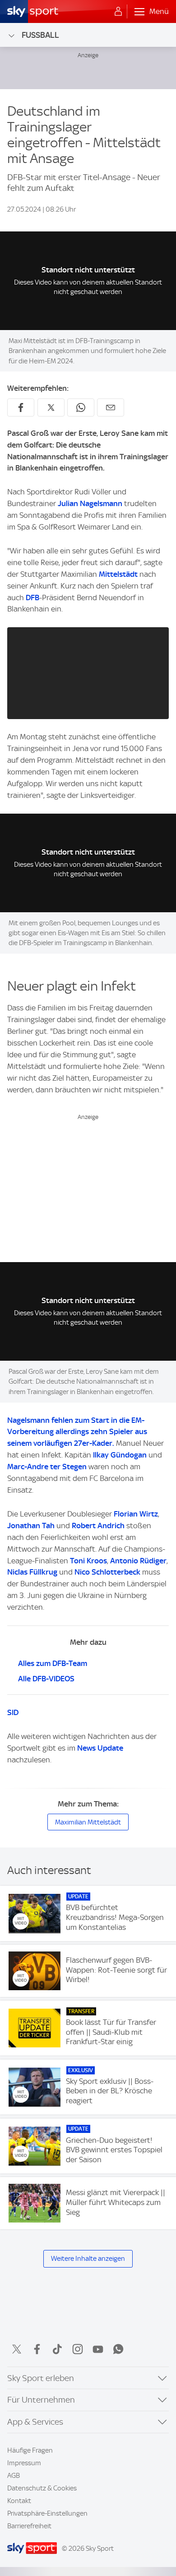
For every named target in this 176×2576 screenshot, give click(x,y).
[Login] (118, 12)
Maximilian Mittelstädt (88, 1822)
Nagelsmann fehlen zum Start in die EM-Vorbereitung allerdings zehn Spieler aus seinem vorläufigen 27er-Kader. (77, 1432)
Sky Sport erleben (41, 2378)
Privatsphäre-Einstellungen (47, 2513)
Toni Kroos (88, 1561)
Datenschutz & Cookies (42, 2488)
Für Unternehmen (41, 2400)
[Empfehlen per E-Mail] (111, 407)
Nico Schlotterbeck (108, 1572)
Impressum (24, 2463)
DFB (32, 598)
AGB (14, 2476)
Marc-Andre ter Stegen (47, 1467)
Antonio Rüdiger (138, 1561)
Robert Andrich (98, 1526)
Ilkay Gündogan (120, 1455)
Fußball (40, 35)
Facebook (37, 2349)
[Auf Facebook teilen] (21, 407)
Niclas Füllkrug (32, 1572)
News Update (100, 1748)
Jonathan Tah (31, 1526)
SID (13, 1712)
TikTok (57, 2349)
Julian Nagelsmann (90, 503)
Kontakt (19, 2501)
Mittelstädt (118, 574)
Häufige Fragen (30, 2450)
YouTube (98, 2349)
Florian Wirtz (136, 1514)
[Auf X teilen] (51, 407)
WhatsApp (118, 2349)
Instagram (78, 2349)
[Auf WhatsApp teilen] (81, 407)
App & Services (35, 2422)
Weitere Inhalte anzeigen (88, 2259)
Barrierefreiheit (29, 2526)
